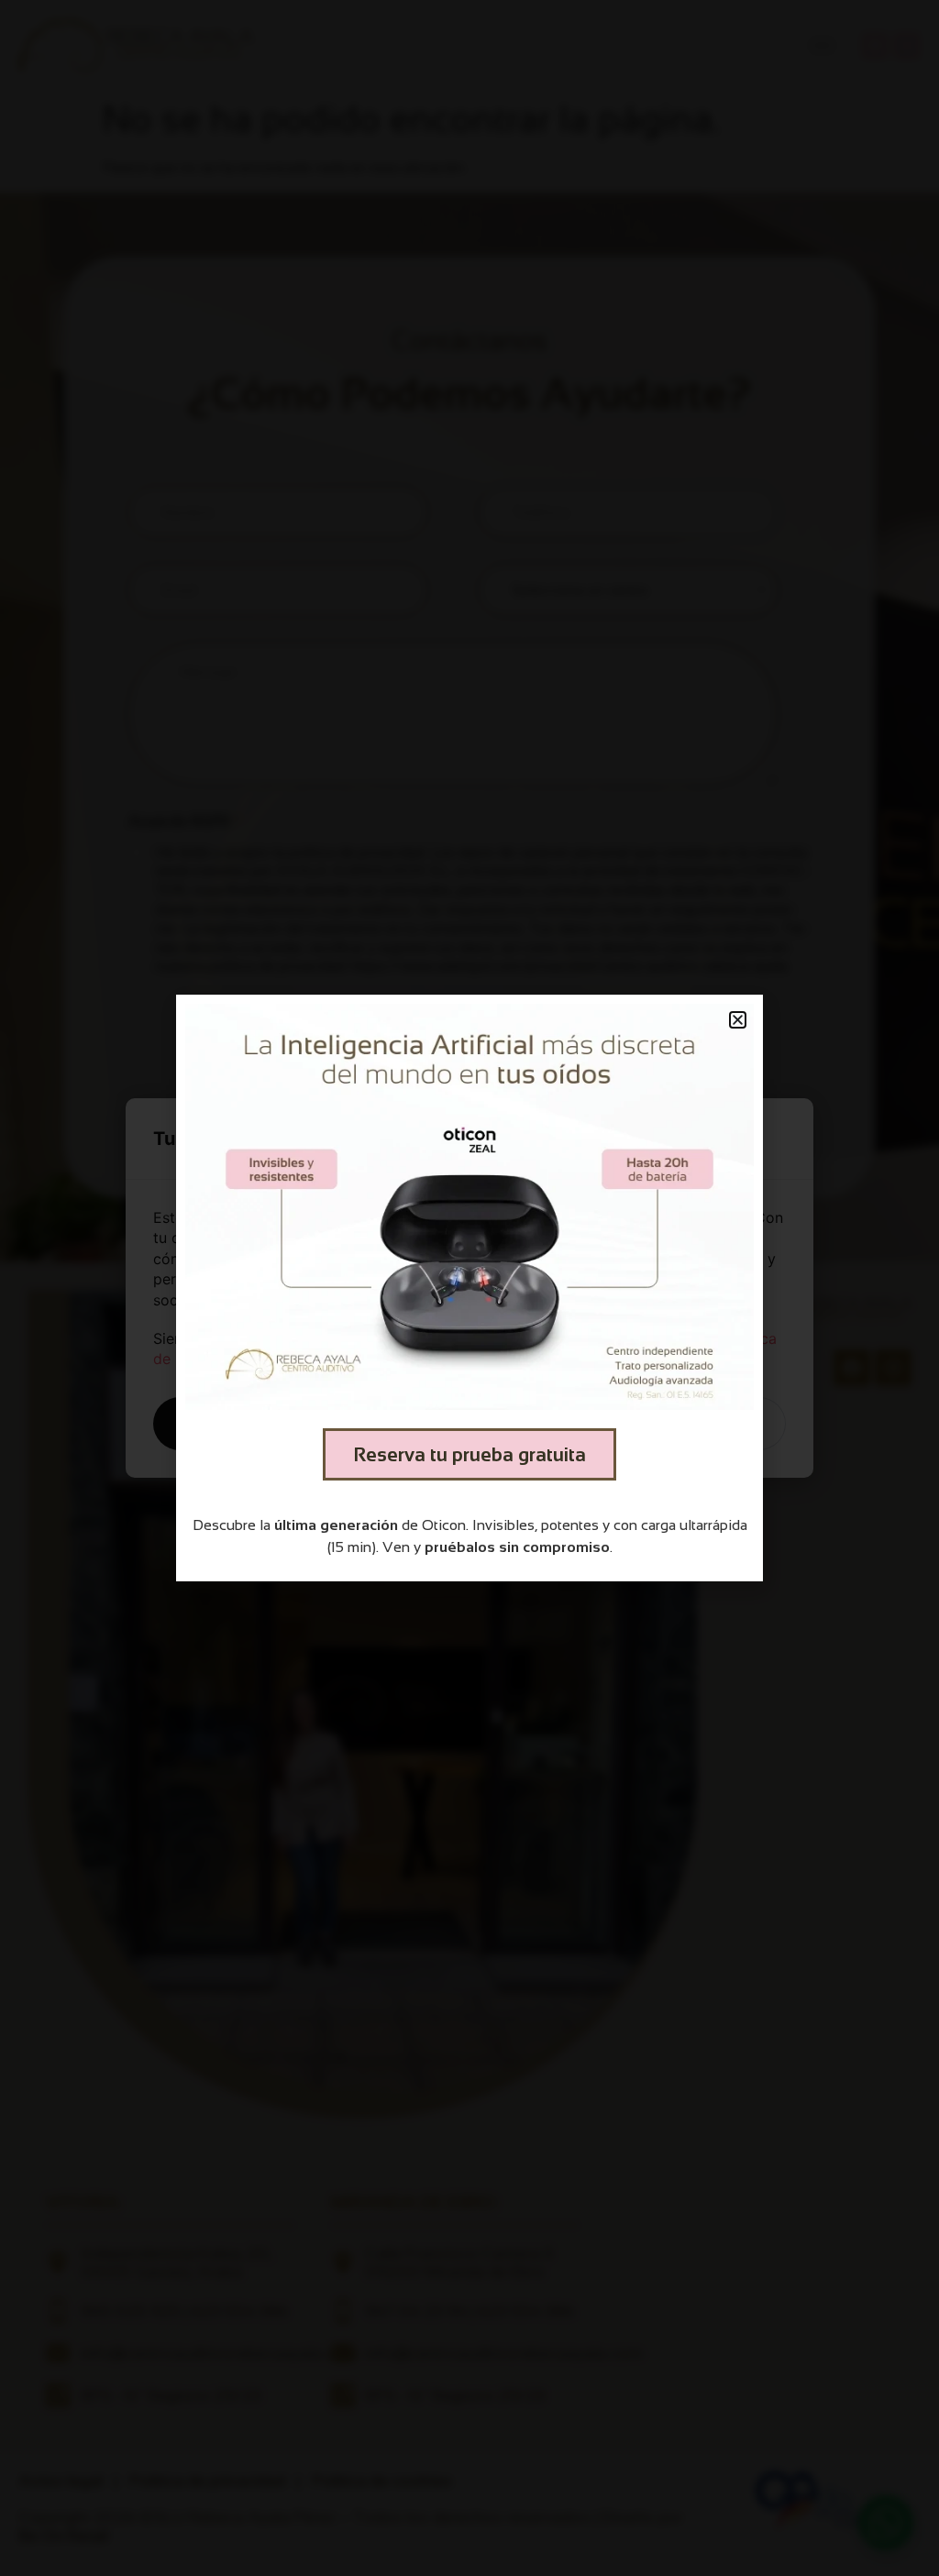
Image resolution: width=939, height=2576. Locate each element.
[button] (738, 1020)
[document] (469, 1288)
